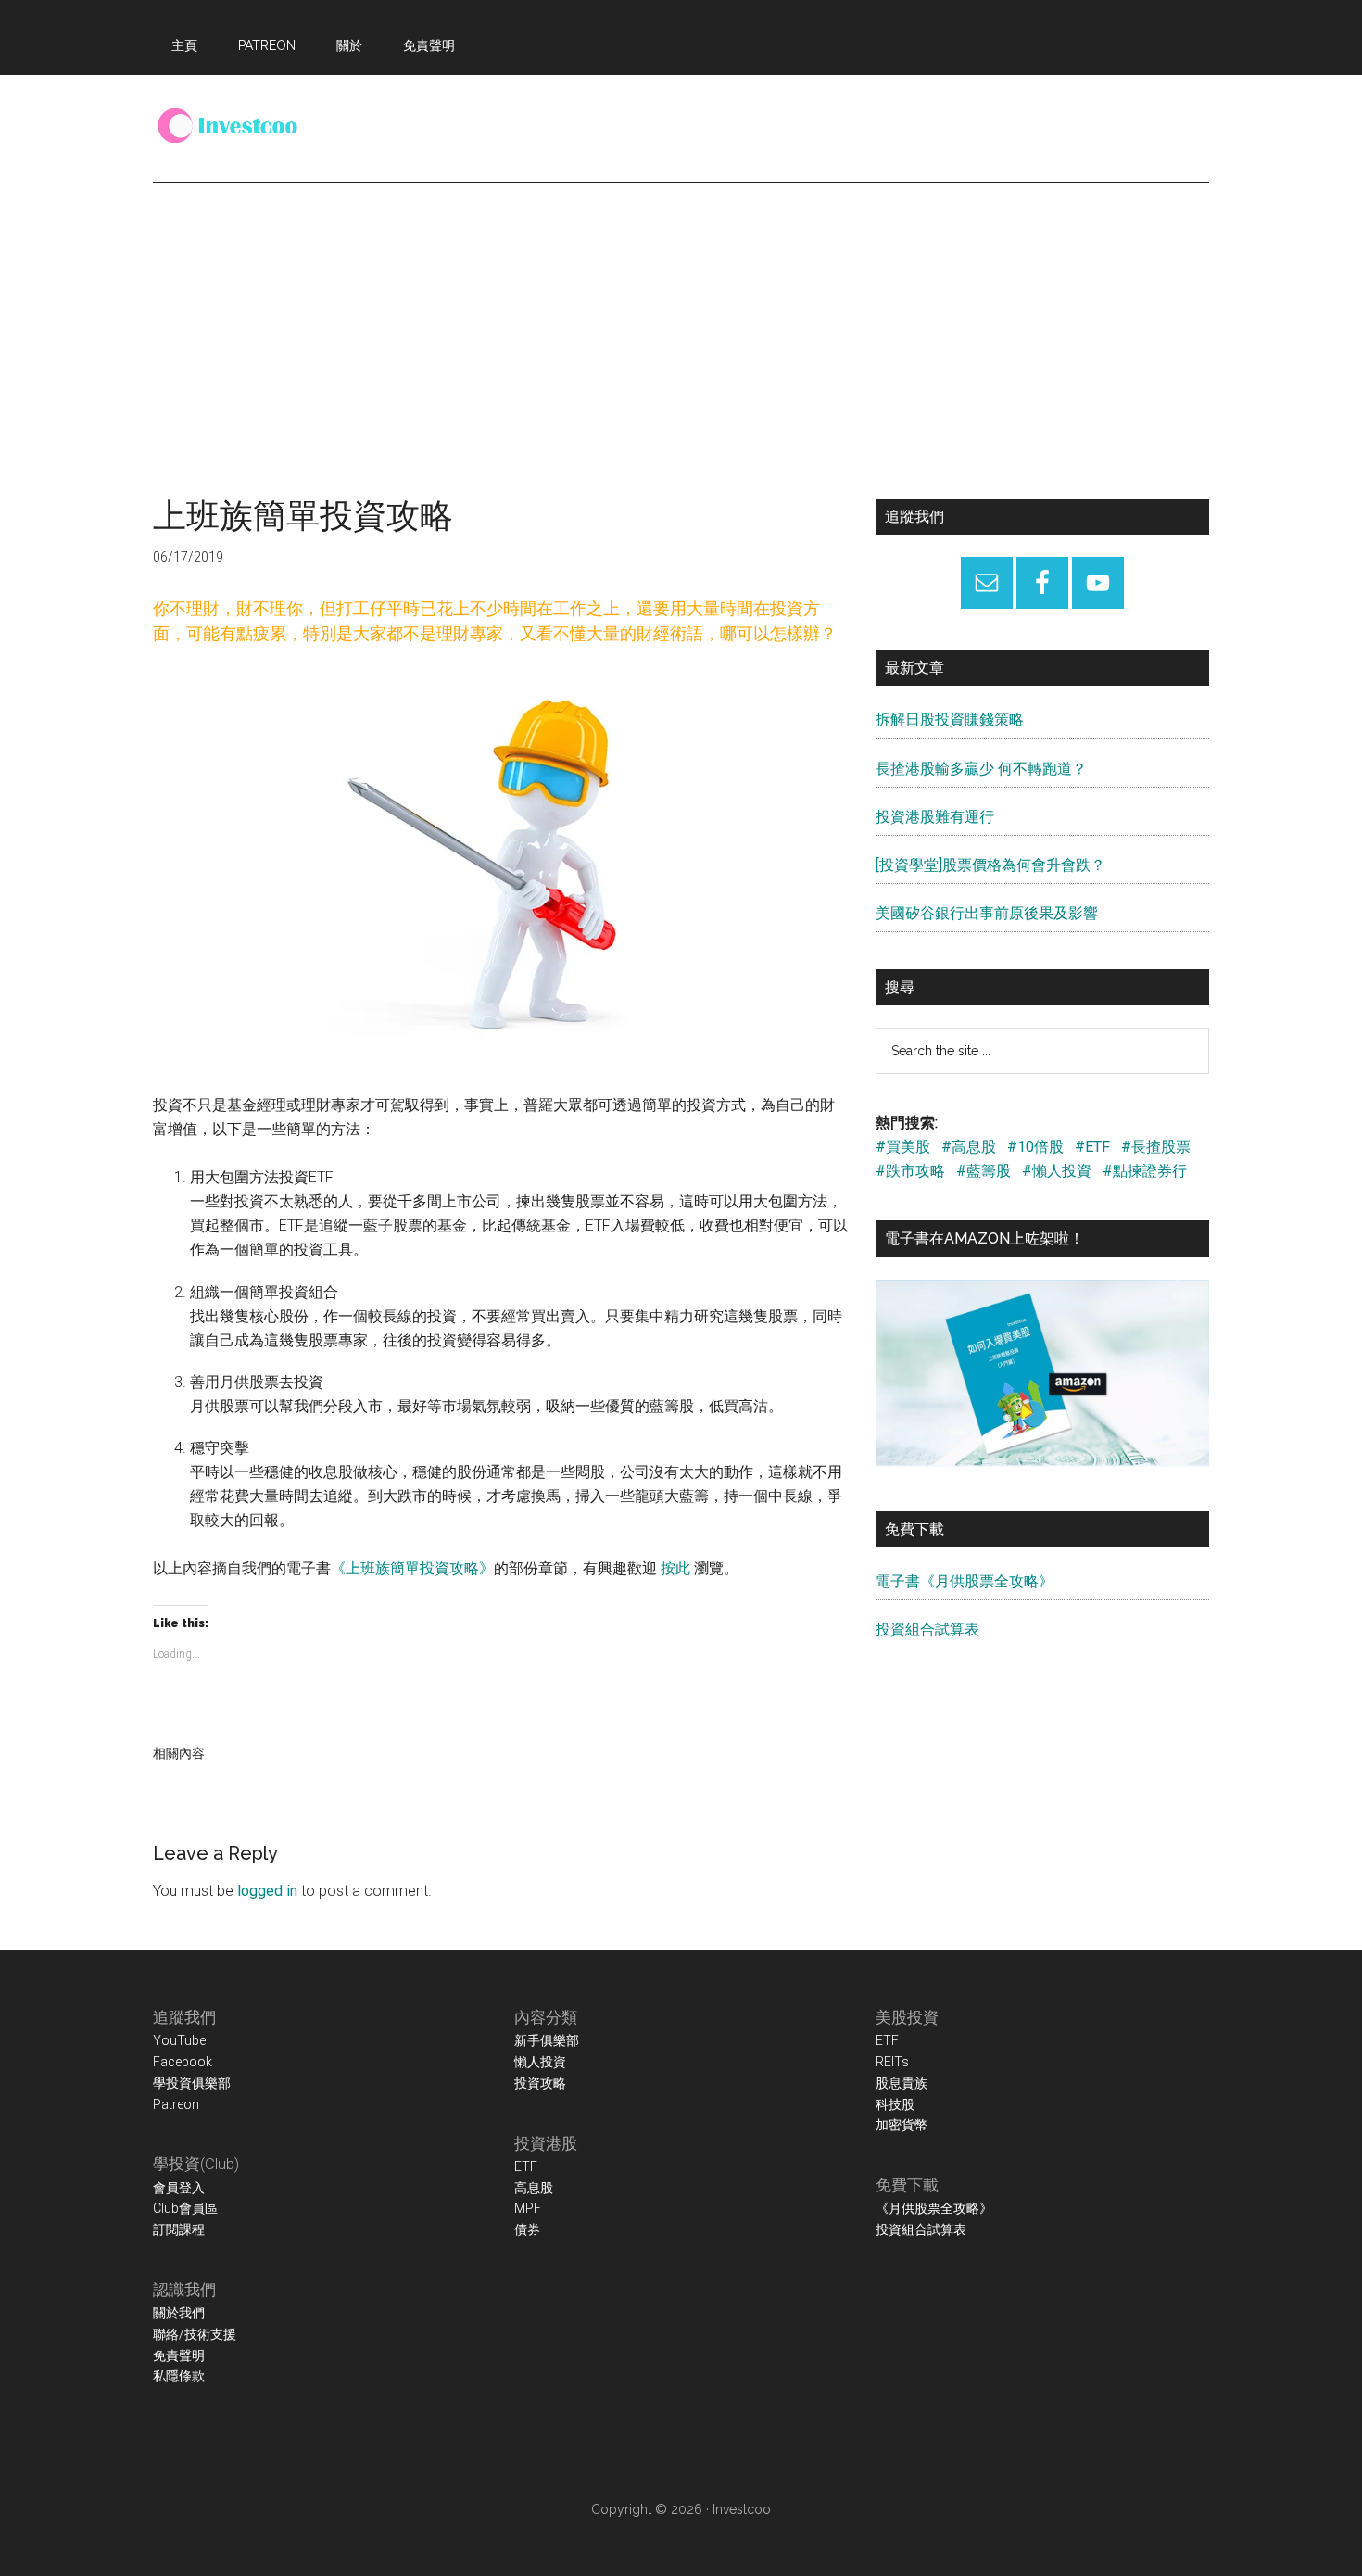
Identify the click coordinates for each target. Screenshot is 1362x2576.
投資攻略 (540, 2083)
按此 (675, 1568)
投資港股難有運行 (935, 817)
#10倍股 (1035, 1147)
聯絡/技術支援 (195, 2334)
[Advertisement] (681, 322)
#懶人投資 (1057, 1171)
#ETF (1092, 1147)
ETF (526, 2166)
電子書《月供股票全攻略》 (965, 1581)
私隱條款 (179, 2376)
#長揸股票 (1156, 1147)
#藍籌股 (984, 1171)
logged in (267, 1891)
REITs (892, 2062)
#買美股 (903, 1147)
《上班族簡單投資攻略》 (412, 1568)
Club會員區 (185, 2208)
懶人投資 (540, 2062)
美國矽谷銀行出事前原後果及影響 (987, 913)
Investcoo (742, 2509)
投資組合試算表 (927, 1629)
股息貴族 (902, 2083)
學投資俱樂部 (192, 2083)
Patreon (176, 2104)
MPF (528, 2208)
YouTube (179, 2040)
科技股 (895, 2104)
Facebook (183, 2062)
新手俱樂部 (547, 2040)
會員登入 (179, 2188)
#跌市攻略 (910, 1171)
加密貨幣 (902, 2125)
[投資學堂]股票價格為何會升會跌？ (990, 865)
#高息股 (969, 1147)
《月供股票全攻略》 (934, 2208)
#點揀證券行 (1145, 1171)
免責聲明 (179, 2355)
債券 (527, 2229)
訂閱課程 (179, 2229)
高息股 (534, 2188)
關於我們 (179, 2313)
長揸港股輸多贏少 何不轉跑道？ (981, 769)
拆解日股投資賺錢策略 (950, 720)
